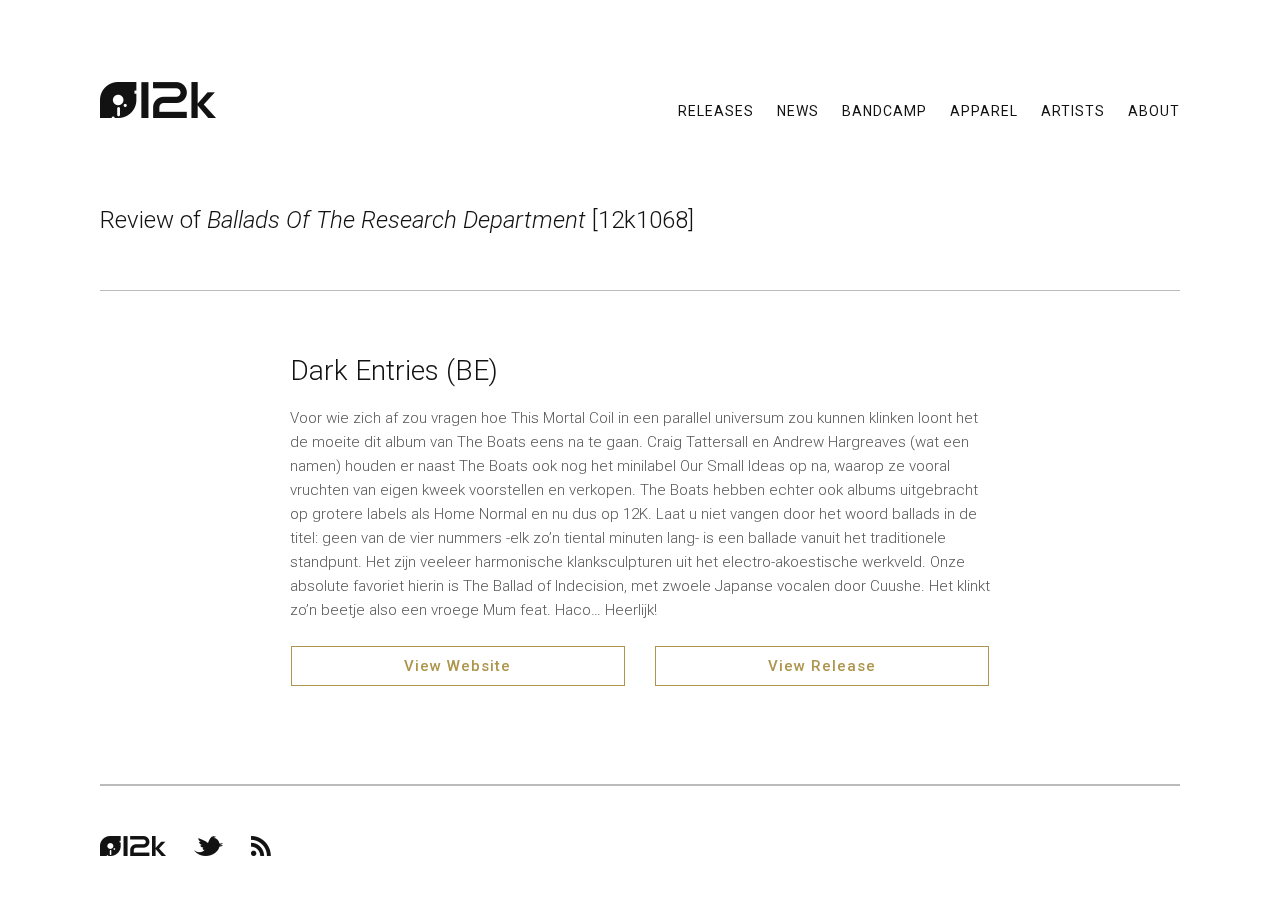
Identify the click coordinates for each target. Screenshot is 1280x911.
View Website (457, 666)
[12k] (158, 100)
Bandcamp (884, 110)
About (1154, 110)
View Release (822, 666)
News (798, 110)
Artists (1073, 110)
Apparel (984, 110)
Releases (716, 110)
